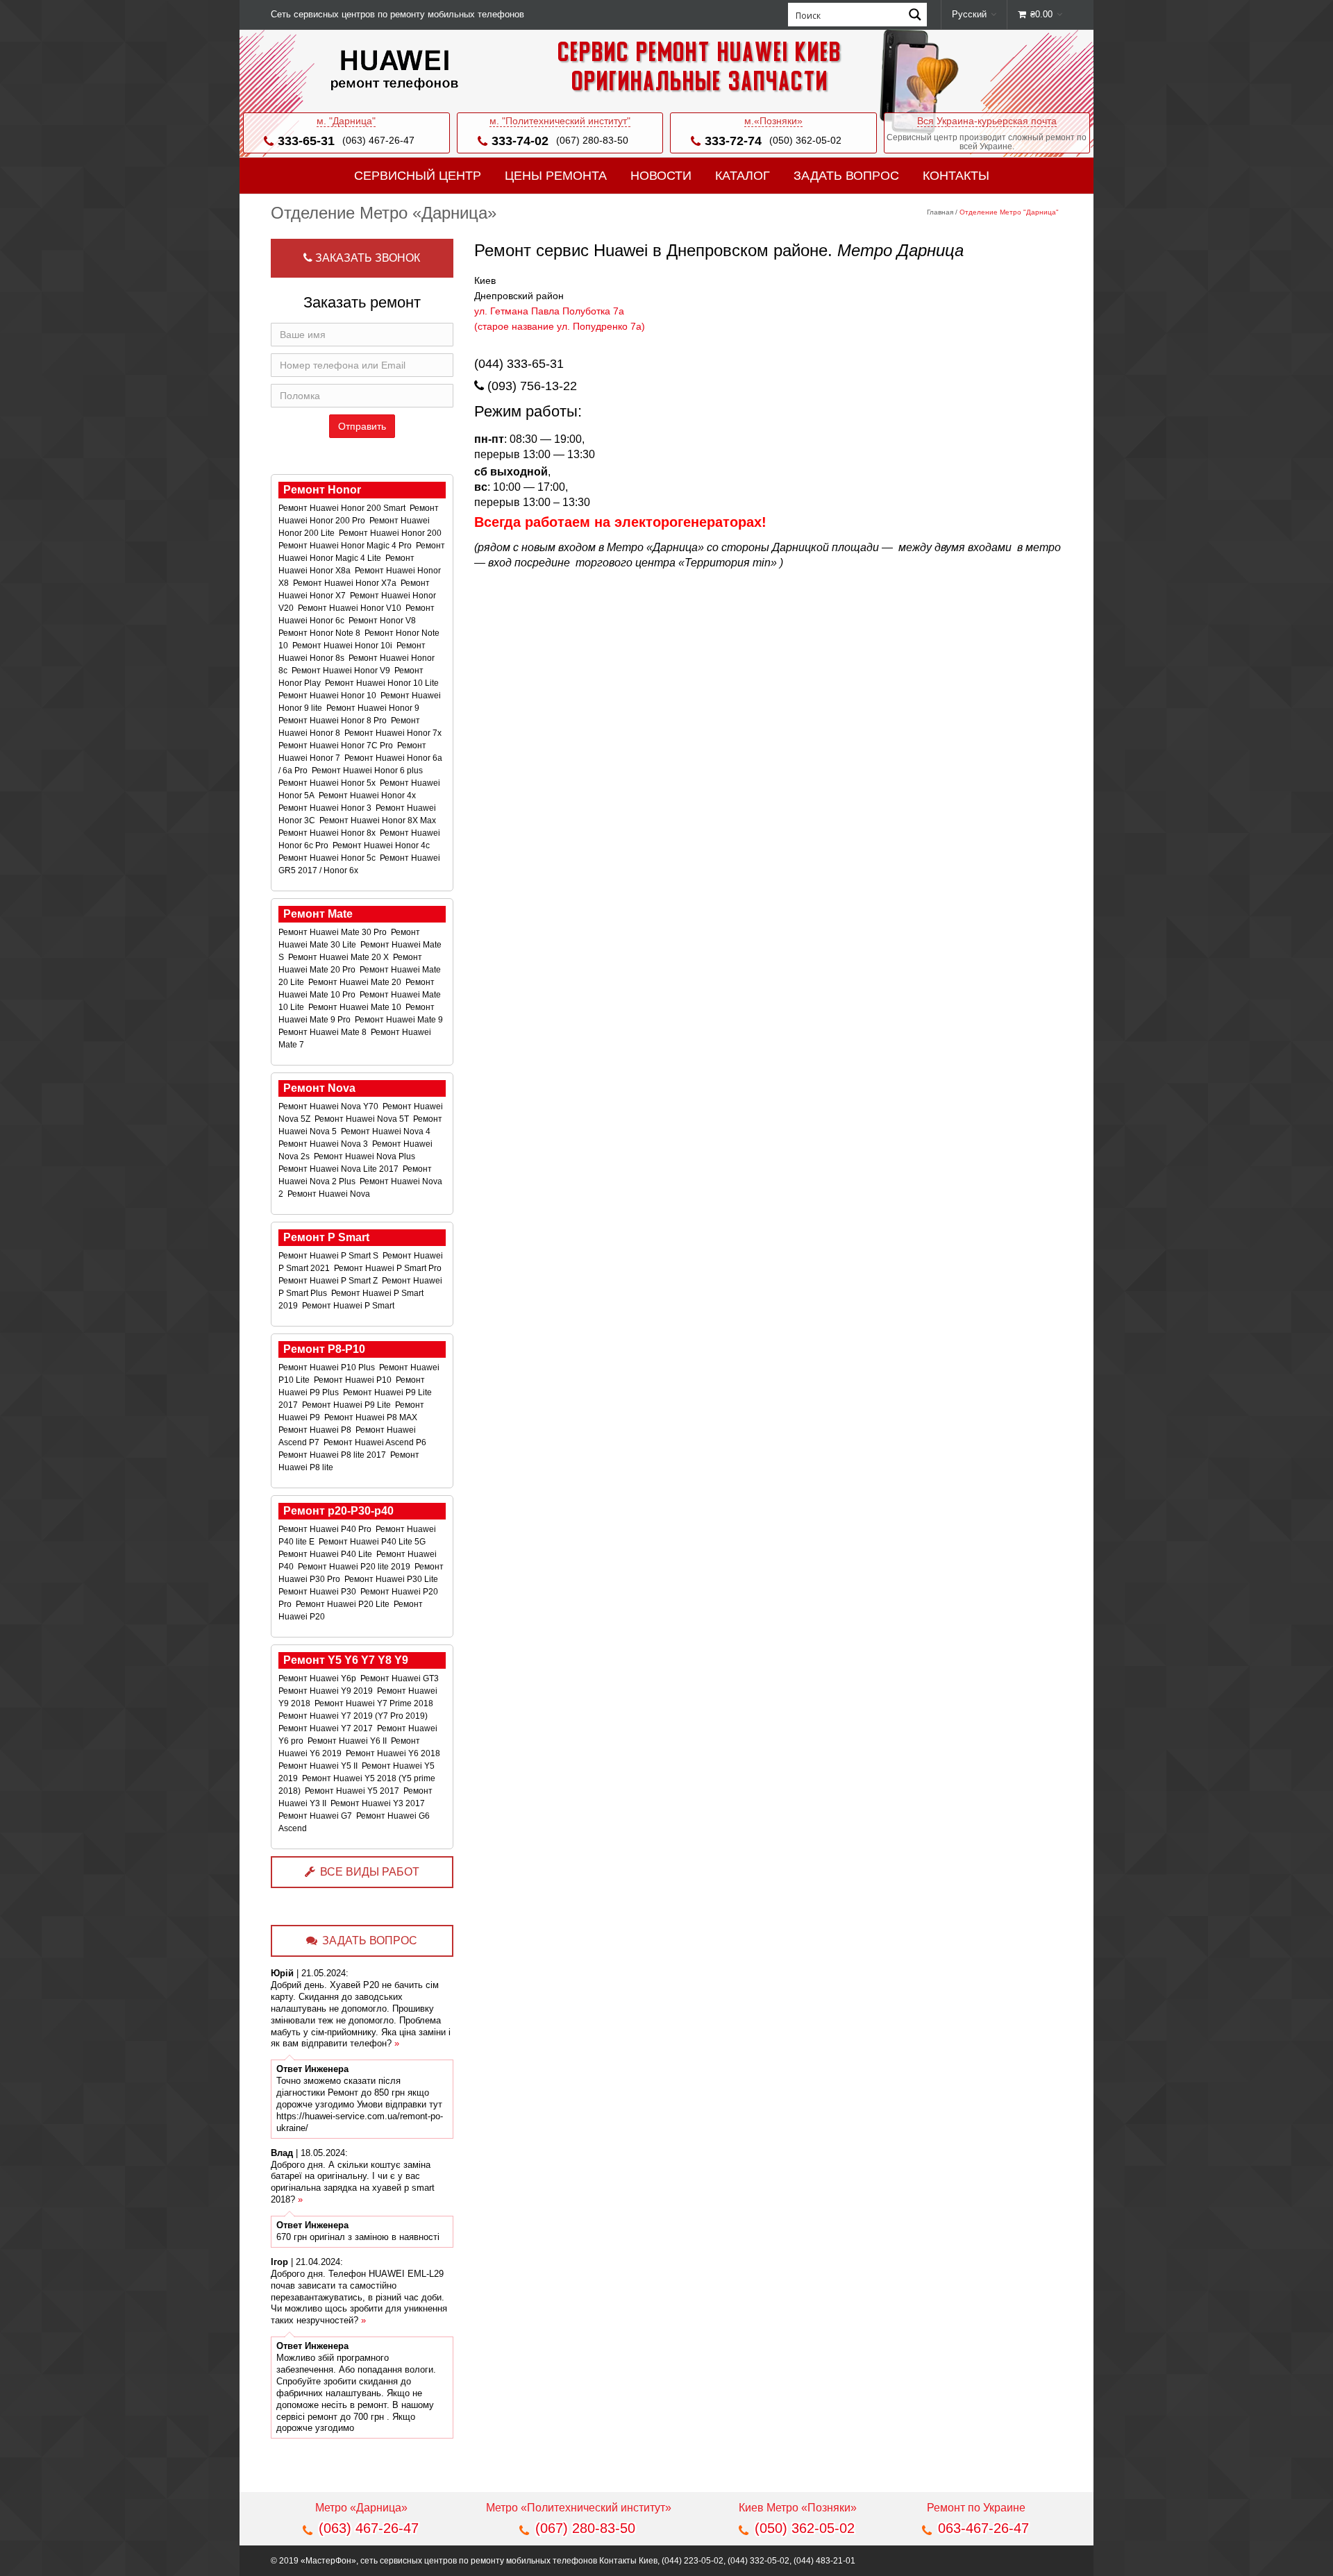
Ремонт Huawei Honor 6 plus (368, 771)
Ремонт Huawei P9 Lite (347, 1405)
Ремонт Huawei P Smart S (329, 1256)
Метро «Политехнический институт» (579, 2508)
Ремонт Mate (318, 914)
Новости (661, 176)
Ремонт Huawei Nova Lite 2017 (339, 1169)
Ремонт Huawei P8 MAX (372, 1417)
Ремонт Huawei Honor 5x (328, 783)
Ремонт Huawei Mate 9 (400, 1020)
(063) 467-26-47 (378, 140)
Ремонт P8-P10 (324, 1349)
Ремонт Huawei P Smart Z (329, 1281)
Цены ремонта (556, 176)
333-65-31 (306, 141)
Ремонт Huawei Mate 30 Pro (334, 932)
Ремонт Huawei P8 (316, 1430)
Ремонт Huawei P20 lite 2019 (355, 1567)
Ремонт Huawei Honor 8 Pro (334, 721)
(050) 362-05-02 (805, 140)
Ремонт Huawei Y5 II (319, 1766)
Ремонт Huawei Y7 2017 (327, 1728)
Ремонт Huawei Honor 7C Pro (337, 746)
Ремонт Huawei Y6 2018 (394, 1753)
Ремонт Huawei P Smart (349, 1306)
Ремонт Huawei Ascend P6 (376, 1442)
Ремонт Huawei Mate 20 (356, 982)
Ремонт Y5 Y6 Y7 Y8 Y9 (346, 1660)
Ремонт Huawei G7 (316, 1816)
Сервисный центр (418, 176)
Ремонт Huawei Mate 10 (356, 1007)
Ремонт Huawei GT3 (401, 1678)
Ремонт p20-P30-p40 (338, 1511)
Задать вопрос (846, 176)
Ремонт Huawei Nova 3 (324, 1144)
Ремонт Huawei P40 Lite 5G (373, 1542)
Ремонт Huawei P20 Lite (344, 1604)
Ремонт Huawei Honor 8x (328, 833)
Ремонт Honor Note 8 (320, 633)
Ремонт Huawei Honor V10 (351, 608)
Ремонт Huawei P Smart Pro (389, 1268)
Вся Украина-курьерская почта (987, 121)
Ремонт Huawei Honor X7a (346, 583)
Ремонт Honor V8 (383, 621)
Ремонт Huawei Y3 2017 (379, 1803)
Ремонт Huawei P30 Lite (392, 1579)
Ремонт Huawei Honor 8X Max (379, 820)
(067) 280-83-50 (592, 140)
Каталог (743, 176)
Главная (940, 212)
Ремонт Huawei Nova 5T (363, 1119)
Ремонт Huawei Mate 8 (324, 1032)
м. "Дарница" (346, 121)
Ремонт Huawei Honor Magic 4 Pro (346, 546)
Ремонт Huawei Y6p (318, 1678)
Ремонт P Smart (326, 1237)
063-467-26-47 (983, 2528)
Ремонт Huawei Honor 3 (326, 808)
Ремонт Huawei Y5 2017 (353, 1791)
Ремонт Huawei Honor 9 (374, 708)
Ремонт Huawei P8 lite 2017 (333, 1455)
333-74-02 (520, 141)
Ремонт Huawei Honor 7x (394, 733)
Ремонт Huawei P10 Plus (328, 1367)
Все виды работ (370, 1872)
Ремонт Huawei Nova (330, 1194)
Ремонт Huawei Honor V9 (342, 671)
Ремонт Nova (319, 1088)
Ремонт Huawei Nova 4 (387, 1131)
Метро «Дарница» (361, 2508)
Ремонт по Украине (976, 2508)
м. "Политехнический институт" (560, 121)
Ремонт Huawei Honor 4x (368, 795)
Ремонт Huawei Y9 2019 (327, 1691)
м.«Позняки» (773, 121)
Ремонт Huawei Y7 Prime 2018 (375, 1703)
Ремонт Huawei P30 (318, 1592)
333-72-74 (733, 141)
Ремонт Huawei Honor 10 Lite (383, 683)
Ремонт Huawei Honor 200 (391, 533)
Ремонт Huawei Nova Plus (366, 1156)
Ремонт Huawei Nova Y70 (329, 1106)
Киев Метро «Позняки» (798, 2508)
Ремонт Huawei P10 (354, 1380)
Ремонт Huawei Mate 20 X (339, 957)
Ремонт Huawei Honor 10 (328, 696)
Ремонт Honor (322, 490)
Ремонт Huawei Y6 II (348, 1741)
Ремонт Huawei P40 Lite (326, 1554)
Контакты (956, 176)
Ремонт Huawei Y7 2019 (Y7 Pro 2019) (354, 1716)
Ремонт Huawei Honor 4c (382, 845)
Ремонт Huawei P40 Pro (326, 1529)
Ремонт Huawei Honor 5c (328, 858)
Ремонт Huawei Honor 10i (343, 646)
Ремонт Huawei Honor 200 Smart (343, 508)
